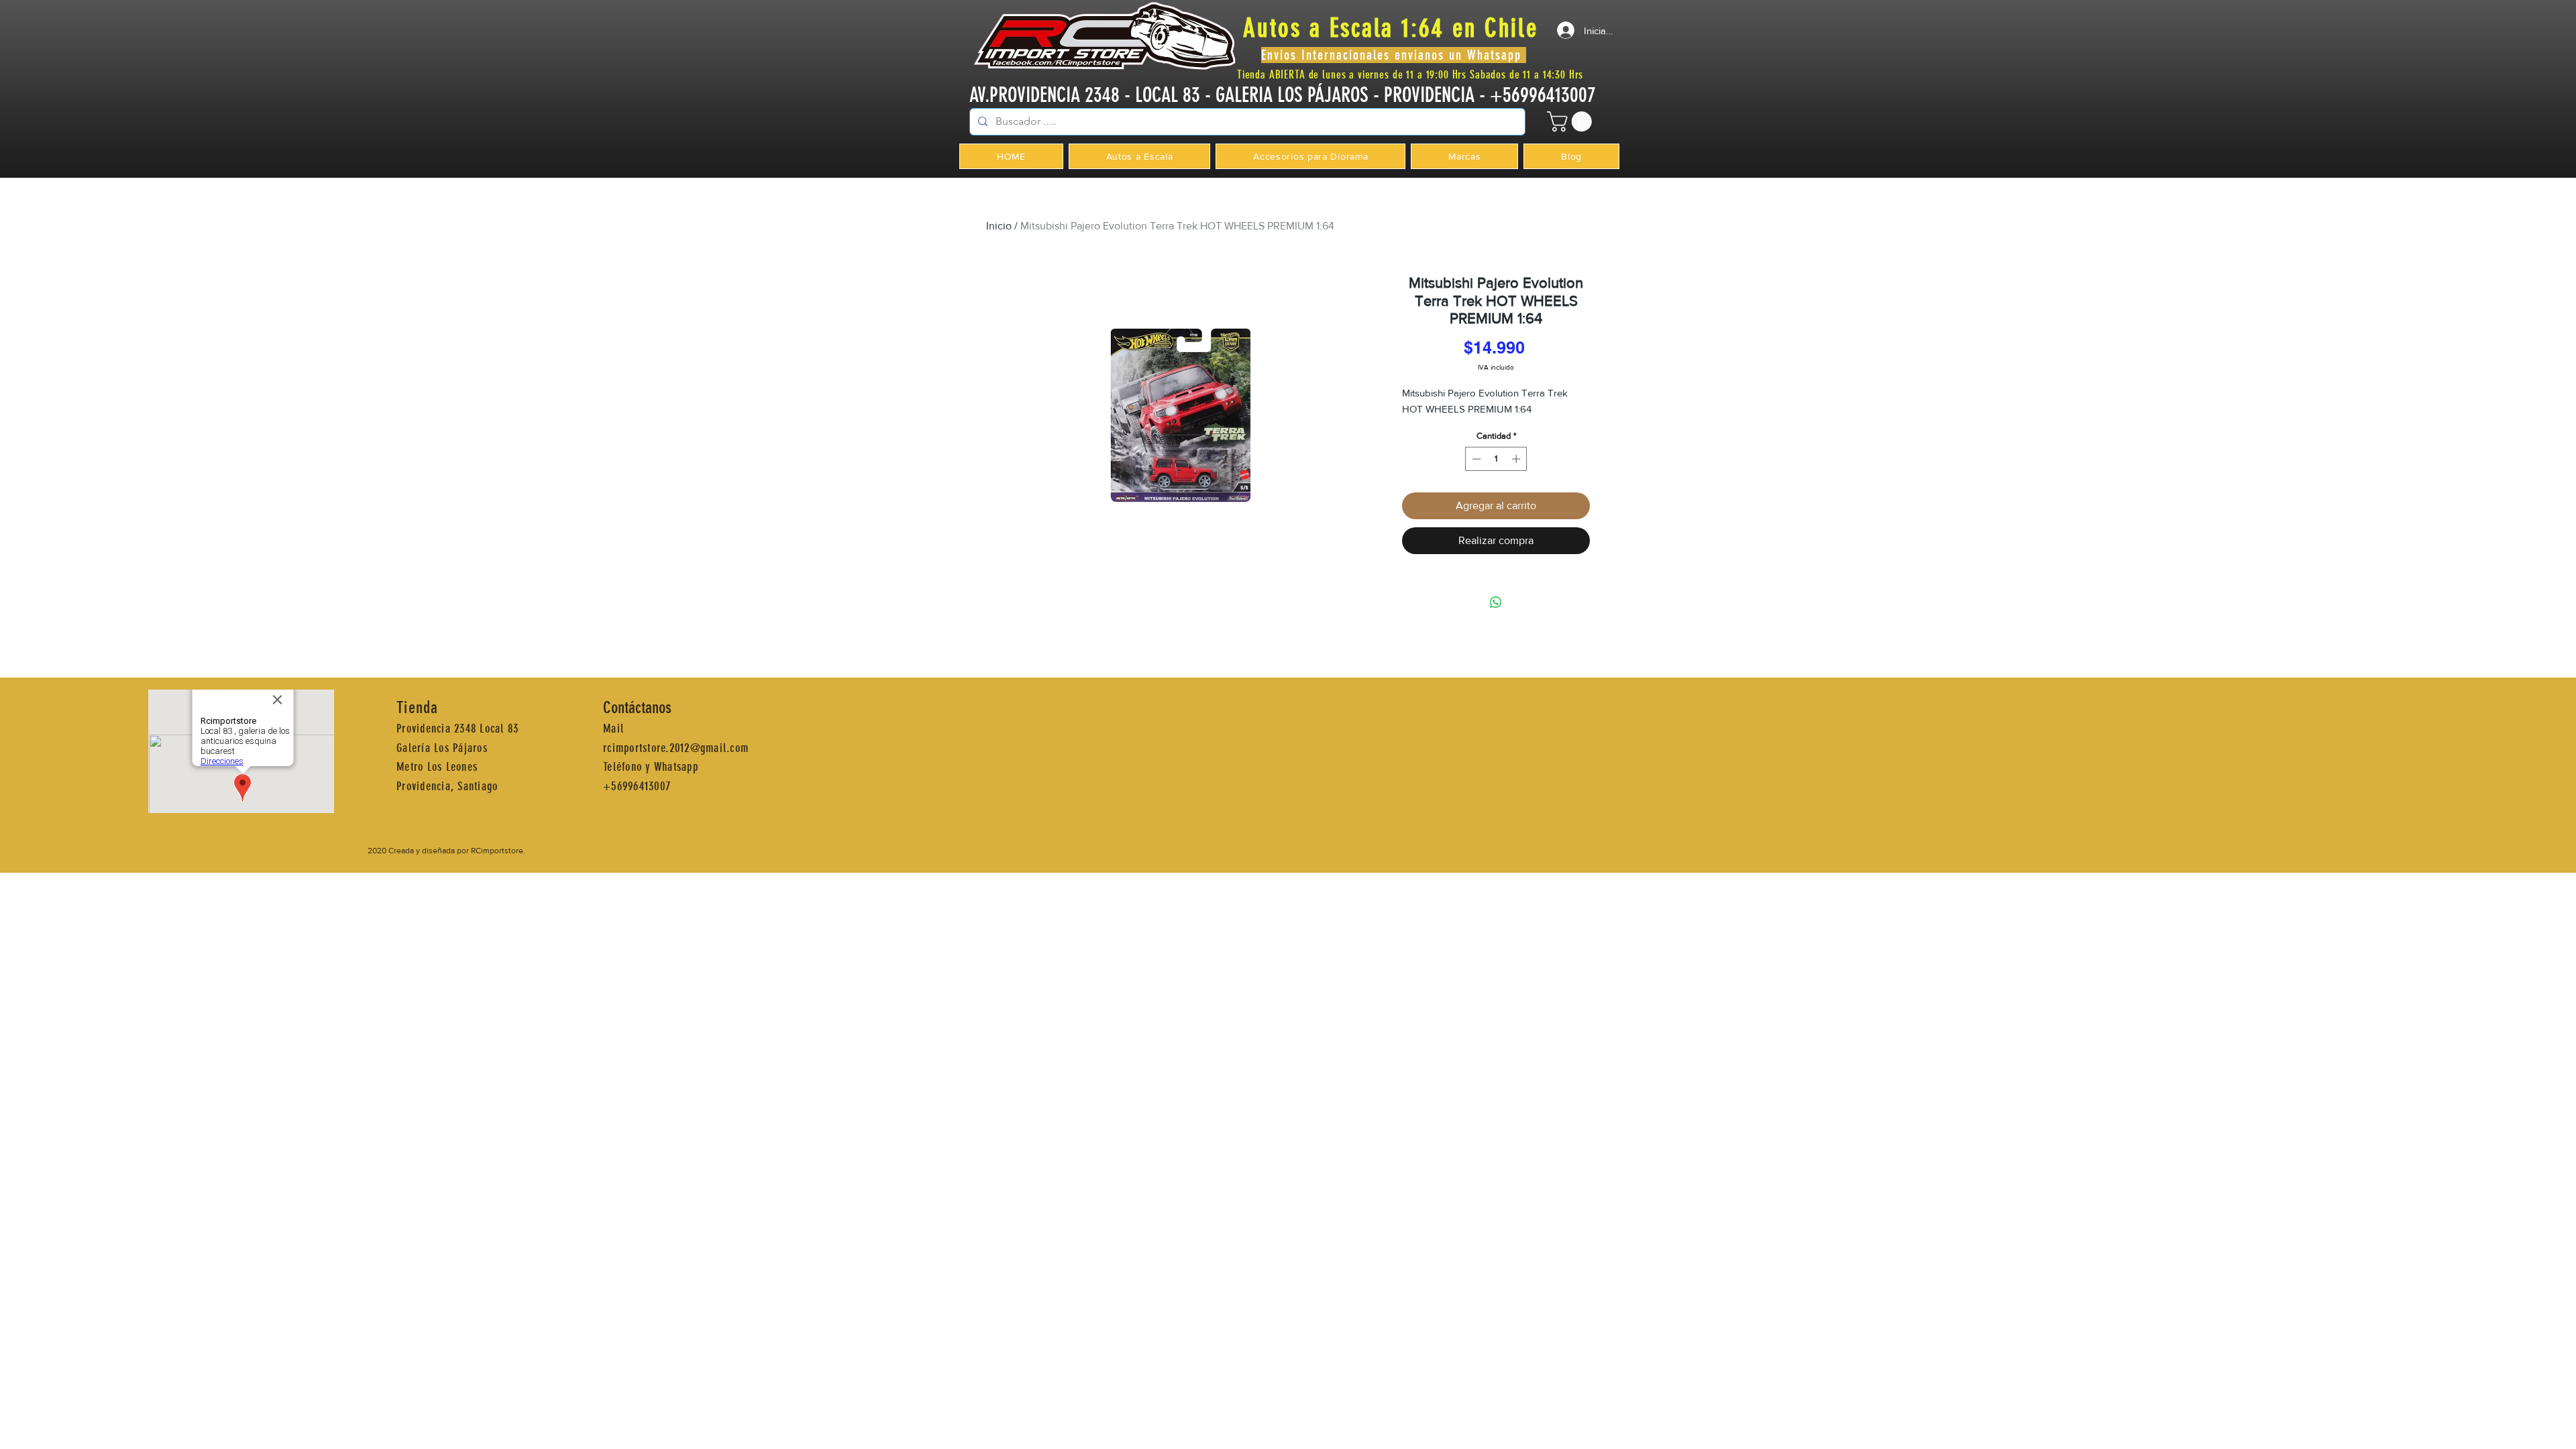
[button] (1572, 121)
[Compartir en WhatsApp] (1496, 602)
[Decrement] (1475, 459)
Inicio (999, 226)
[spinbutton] (1496, 459)
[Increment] (1517, 459)
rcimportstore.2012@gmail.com (676, 748)
